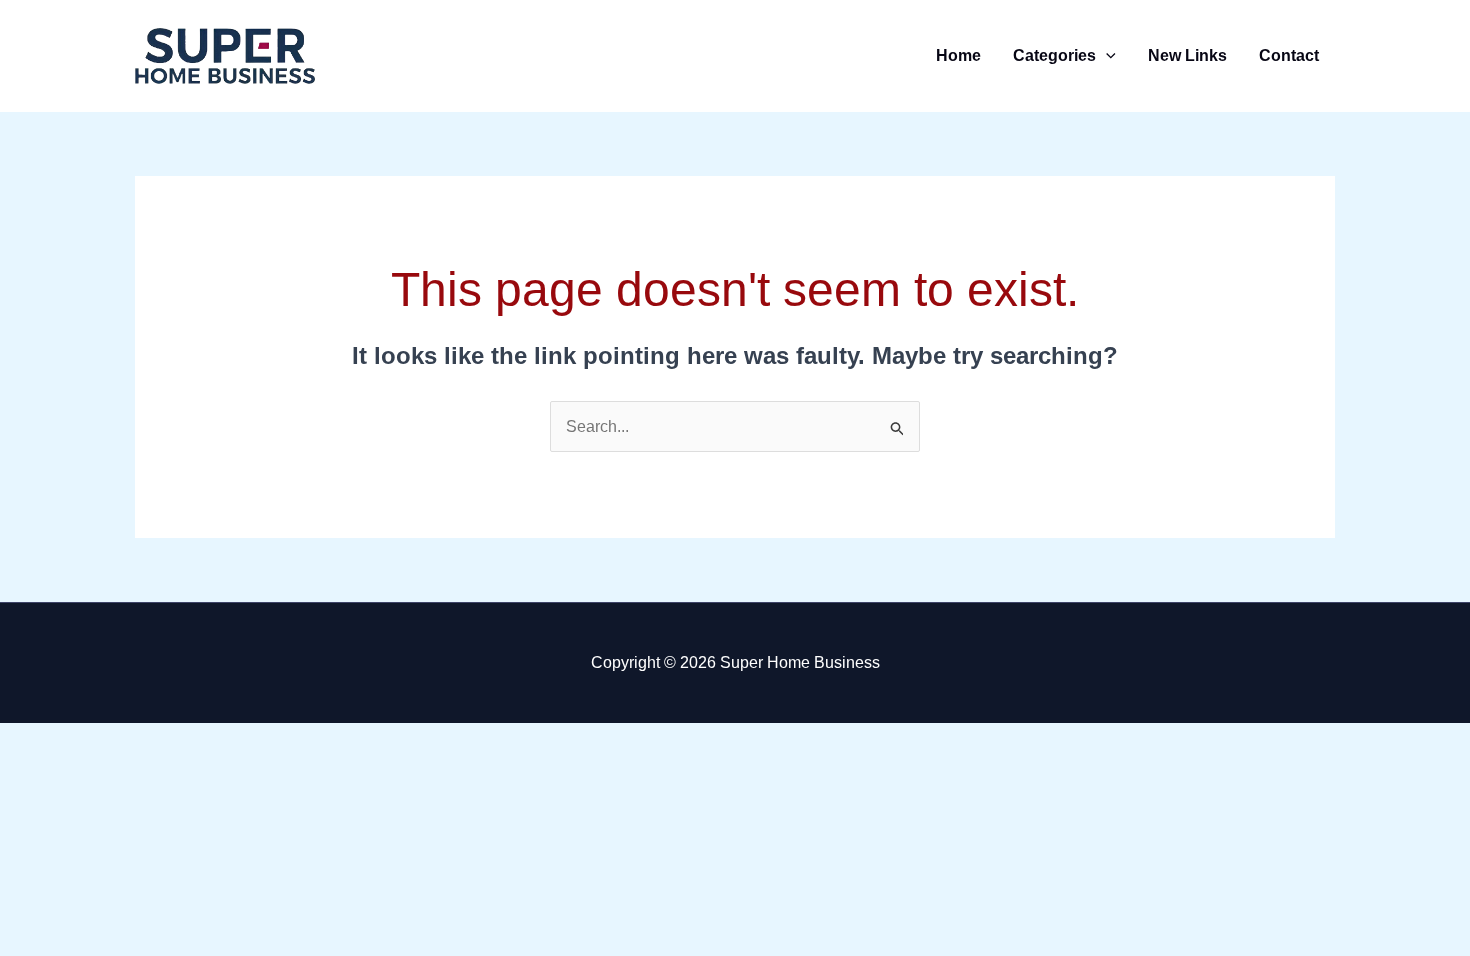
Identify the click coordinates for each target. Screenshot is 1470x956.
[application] (1106, 55)
